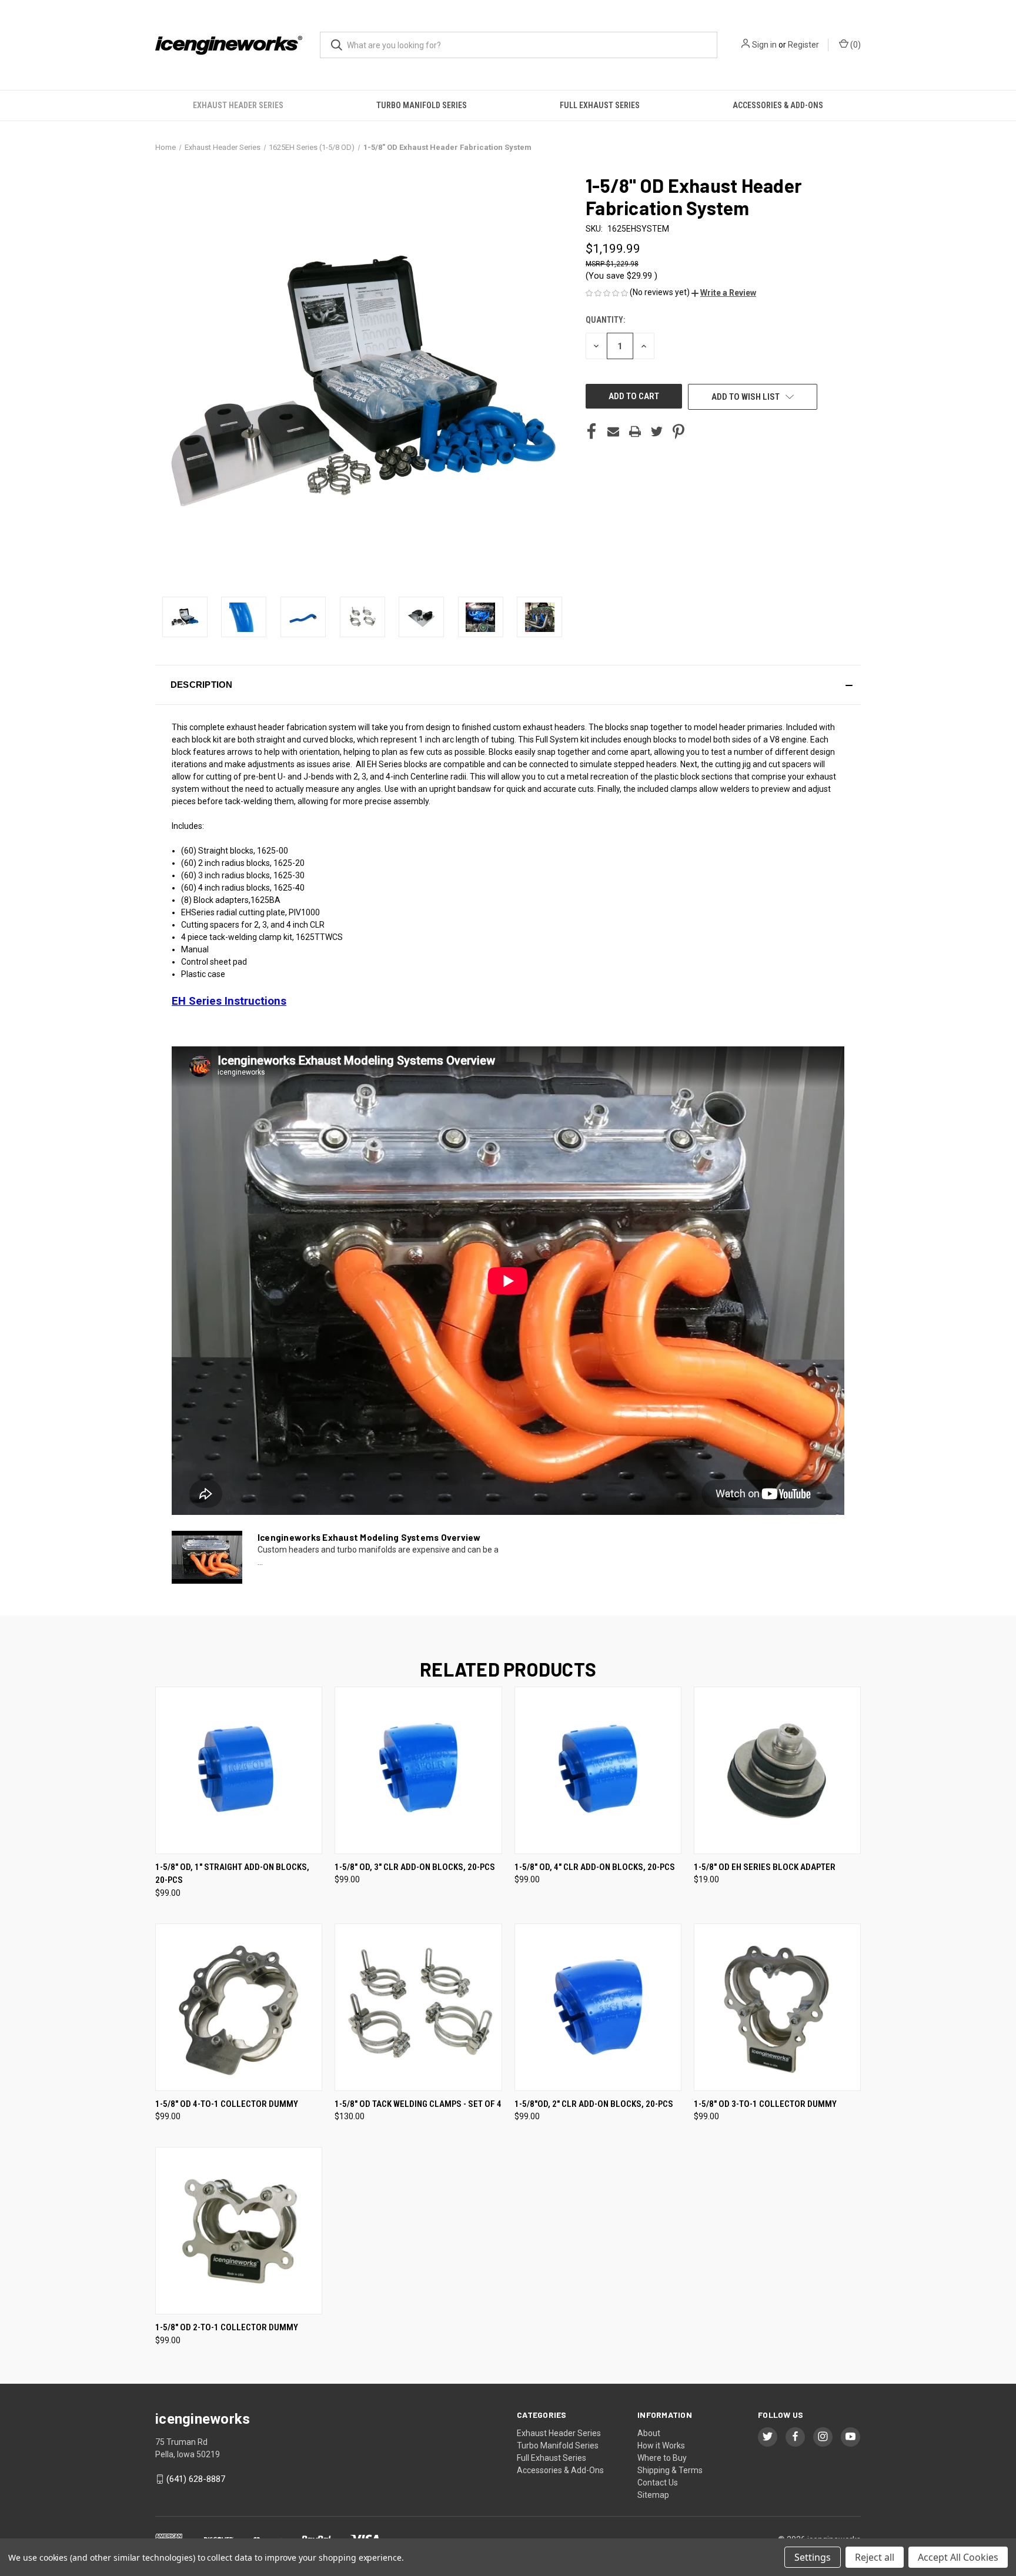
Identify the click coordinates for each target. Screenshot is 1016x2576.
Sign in (764, 45)
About (649, 2433)
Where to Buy (662, 2458)
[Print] (635, 431)
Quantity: (605, 320)
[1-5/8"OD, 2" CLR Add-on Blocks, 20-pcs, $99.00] (598, 2007)
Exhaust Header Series (238, 105)
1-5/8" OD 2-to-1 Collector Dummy (227, 2327)
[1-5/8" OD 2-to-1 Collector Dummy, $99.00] (239, 2231)
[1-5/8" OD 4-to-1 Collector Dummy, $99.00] (239, 2007)
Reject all (875, 2557)
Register (803, 45)
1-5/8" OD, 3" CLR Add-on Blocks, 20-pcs (415, 1867)
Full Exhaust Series (600, 105)
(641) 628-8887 (196, 2479)
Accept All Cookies (958, 2557)
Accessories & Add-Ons (778, 105)
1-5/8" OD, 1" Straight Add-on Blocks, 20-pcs (232, 1874)
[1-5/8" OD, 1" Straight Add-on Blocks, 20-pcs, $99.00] (239, 1770)
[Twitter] (657, 431)
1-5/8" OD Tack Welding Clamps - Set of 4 (418, 2104)
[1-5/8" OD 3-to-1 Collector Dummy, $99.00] (777, 2007)
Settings (813, 2557)
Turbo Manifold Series (422, 105)
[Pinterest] (679, 431)
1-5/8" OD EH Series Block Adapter (765, 1867)
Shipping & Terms (670, 2470)
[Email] (613, 431)
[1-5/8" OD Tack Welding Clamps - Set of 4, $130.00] (418, 2007)
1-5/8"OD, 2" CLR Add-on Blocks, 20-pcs (594, 2104)
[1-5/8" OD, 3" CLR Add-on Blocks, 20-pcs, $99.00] (418, 1770)
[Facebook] (591, 431)
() (855, 45)
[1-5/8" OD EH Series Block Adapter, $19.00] (777, 1770)
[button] (724, 293)
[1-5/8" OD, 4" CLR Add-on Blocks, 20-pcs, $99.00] (598, 1770)
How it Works (661, 2445)
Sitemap (653, 2495)
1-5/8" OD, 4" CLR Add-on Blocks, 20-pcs (595, 1867)
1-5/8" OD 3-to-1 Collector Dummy (765, 2104)
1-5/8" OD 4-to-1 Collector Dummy (227, 2104)
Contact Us (658, 2483)
